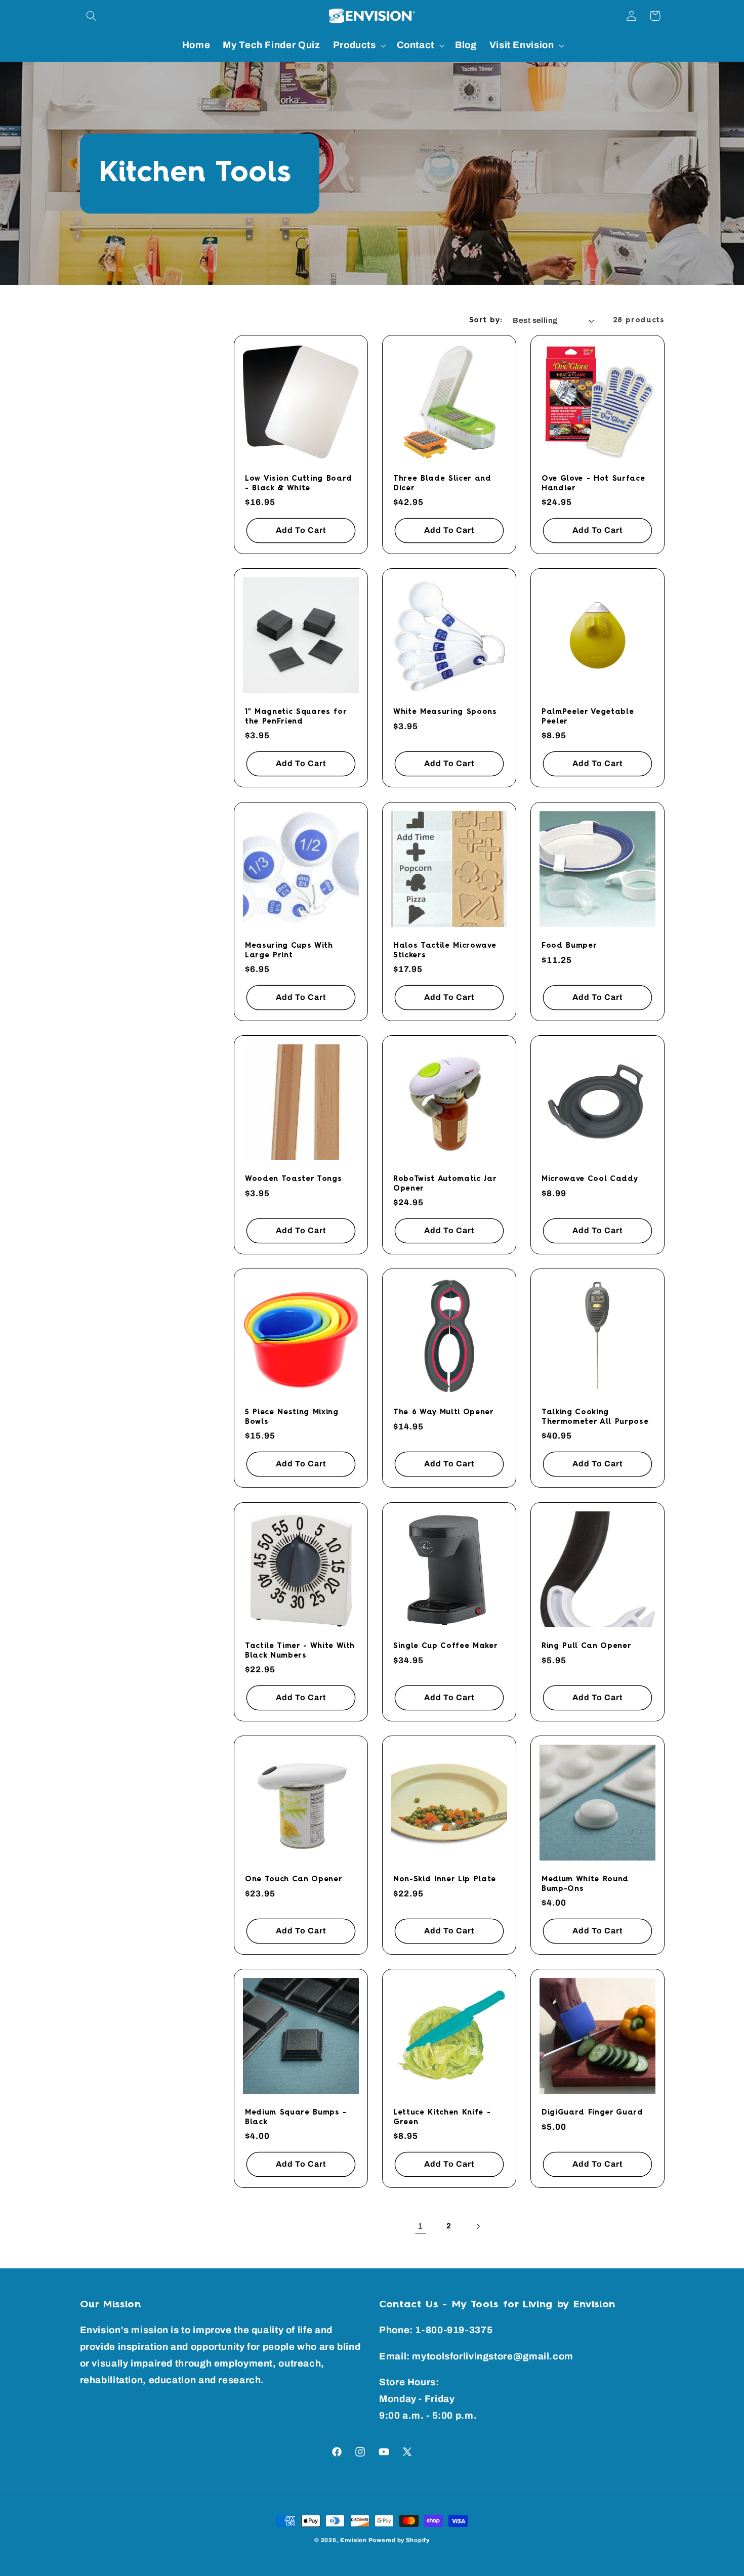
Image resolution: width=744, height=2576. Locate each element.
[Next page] (478, 2226)
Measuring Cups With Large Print (289, 950)
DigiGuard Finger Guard (592, 2113)
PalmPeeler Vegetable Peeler (588, 717)
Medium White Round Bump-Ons (585, 1884)
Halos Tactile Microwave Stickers (445, 950)
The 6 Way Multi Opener (444, 1413)
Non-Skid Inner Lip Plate (445, 1879)
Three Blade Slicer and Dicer (442, 483)
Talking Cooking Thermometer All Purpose (595, 1417)
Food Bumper (569, 946)
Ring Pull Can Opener (586, 1646)
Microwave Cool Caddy (590, 1179)
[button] (92, 16)
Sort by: (486, 320)
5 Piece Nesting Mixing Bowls (292, 1417)
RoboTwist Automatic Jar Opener (445, 1184)
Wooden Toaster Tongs (293, 1179)
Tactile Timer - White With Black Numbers (300, 1651)
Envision (354, 2540)
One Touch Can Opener (294, 1879)
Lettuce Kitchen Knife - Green (442, 2118)
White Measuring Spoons (445, 712)
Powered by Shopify (399, 2540)
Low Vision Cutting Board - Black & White (299, 483)
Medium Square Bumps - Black (296, 2118)
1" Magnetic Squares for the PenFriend (296, 717)
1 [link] (420, 2226)
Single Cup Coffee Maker (445, 1646)
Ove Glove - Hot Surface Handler (593, 483)
